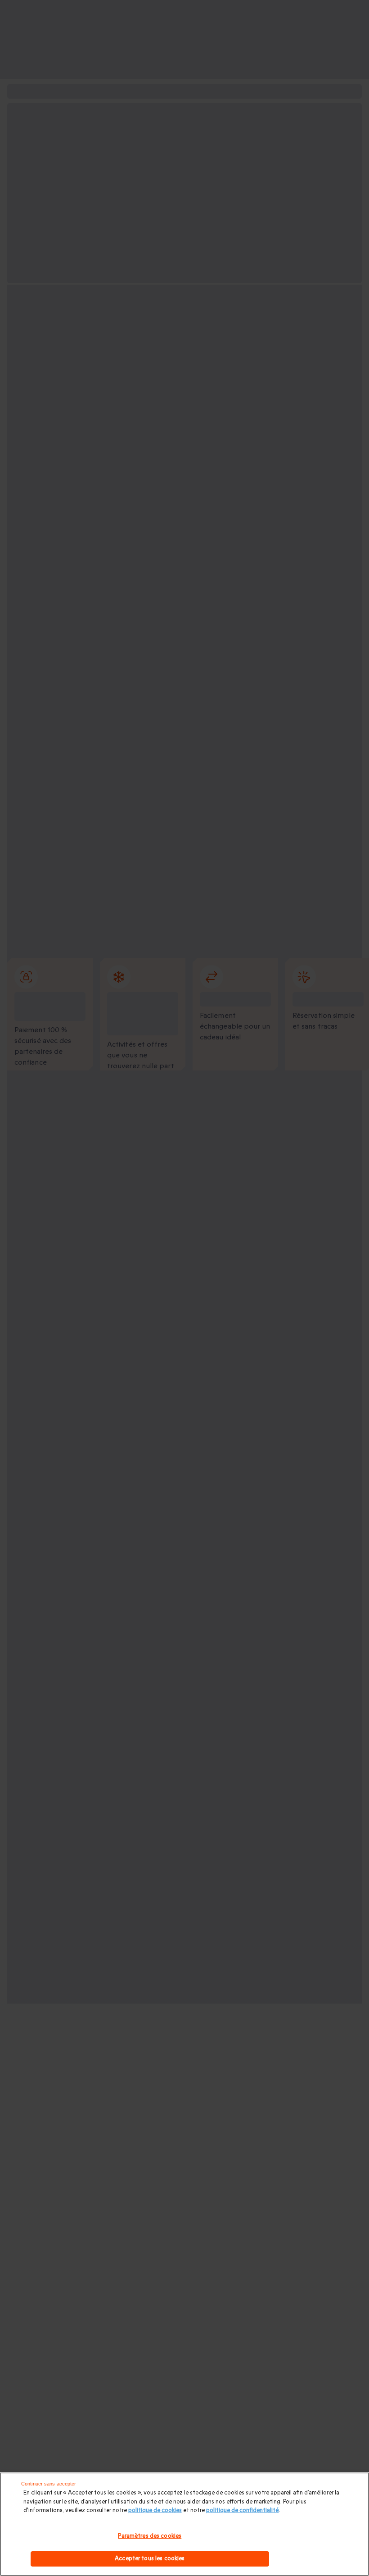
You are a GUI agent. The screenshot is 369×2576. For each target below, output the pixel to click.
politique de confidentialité (243, 2510)
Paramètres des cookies (150, 2536)
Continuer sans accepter (49, 2484)
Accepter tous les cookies (150, 2558)
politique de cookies (155, 2510)
